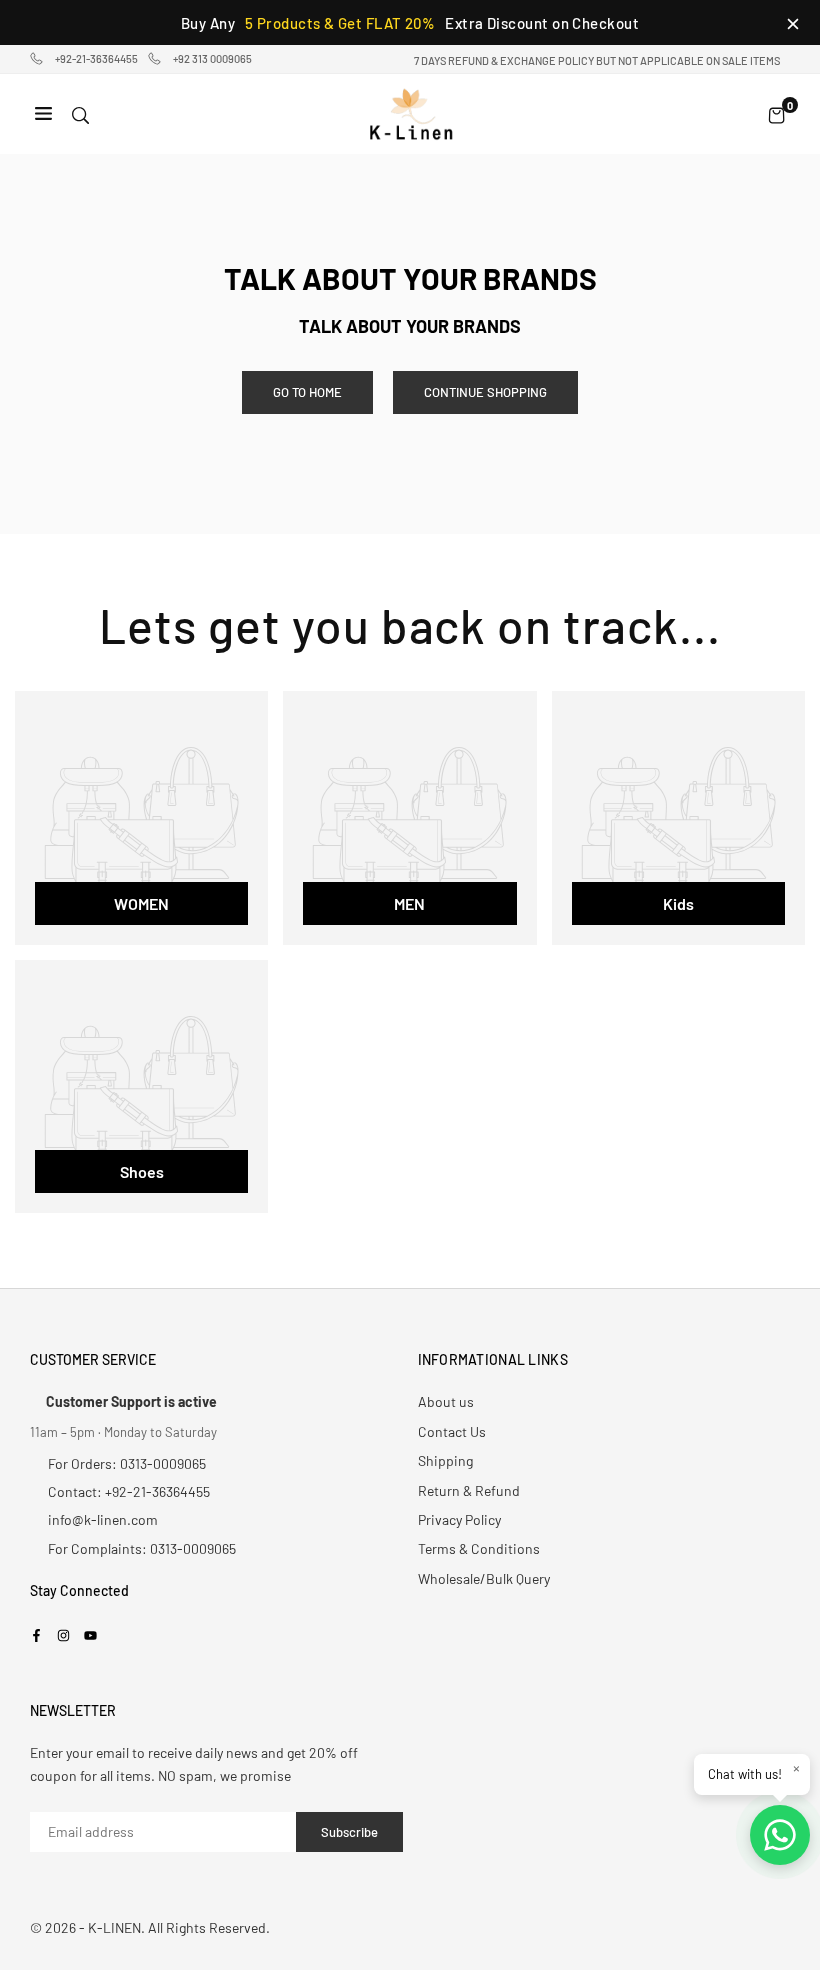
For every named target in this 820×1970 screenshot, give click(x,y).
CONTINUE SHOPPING (485, 392)
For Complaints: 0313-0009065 (142, 1548)
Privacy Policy (459, 1519)
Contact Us (452, 1431)
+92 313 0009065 (212, 58)
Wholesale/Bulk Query (484, 1578)
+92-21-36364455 (96, 58)
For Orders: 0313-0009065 (127, 1463)
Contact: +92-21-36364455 (129, 1491)
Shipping (445, 1460)
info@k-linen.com (103, 1519)
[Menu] (43, 114)
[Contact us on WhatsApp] (780, 1835)
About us (446, 1401)
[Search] (80, 114)
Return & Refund (469, 1490)
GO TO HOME (307, 392)
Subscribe (349, 1832)
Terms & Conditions (479, 1548)
